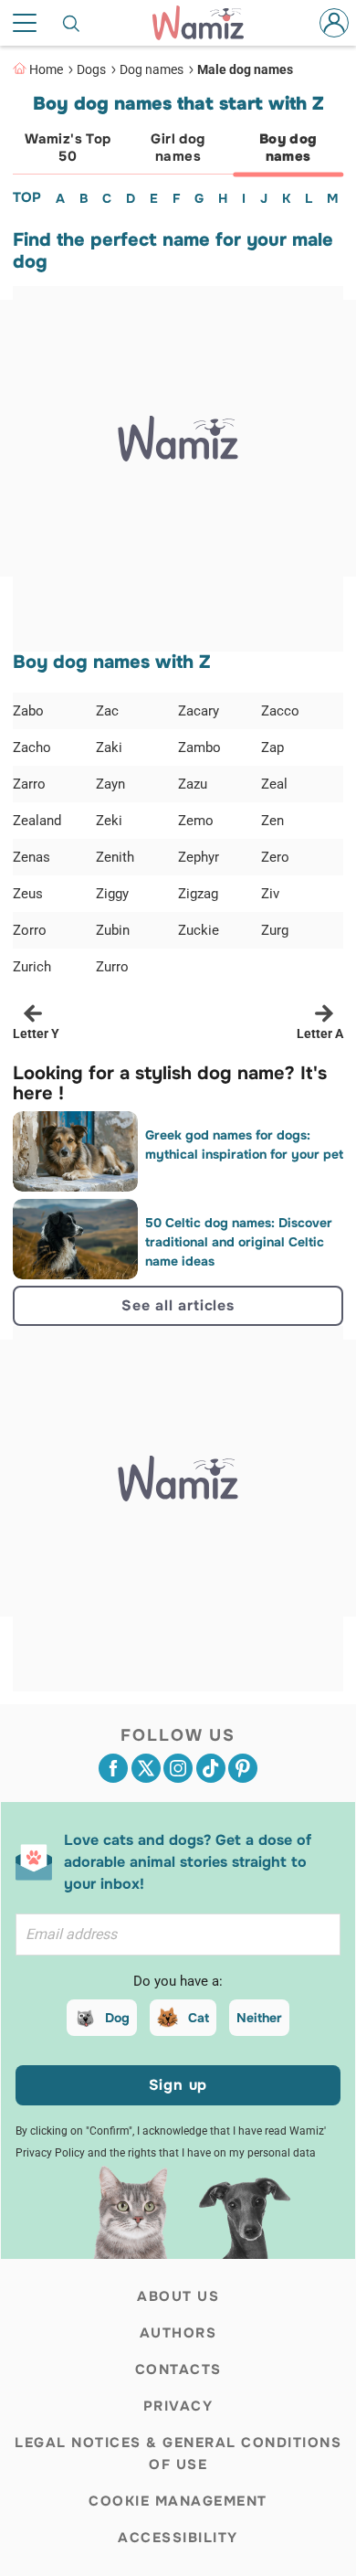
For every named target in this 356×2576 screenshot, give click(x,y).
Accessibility (178, 2538)
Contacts (178, 2369)
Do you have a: (178, 1981)
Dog (117, 2018)
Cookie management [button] (178, 2501)
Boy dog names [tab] (288, 148)
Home (46, 69)
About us (178, 2296)
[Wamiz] (207, 23)
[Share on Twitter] (146, 1768)
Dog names (152, 69)
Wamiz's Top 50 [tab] (68, 148)
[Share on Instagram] (178, 1768)
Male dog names (245, 69)
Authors (178, 2333)
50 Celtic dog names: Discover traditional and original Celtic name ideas (239, 1242)
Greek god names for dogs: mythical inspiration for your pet (244, 1145)
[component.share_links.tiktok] (211, 1768)
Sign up (178, 2085)
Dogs (91, 69)
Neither (259, 2018)
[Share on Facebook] (113, 1768)
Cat (199, 2018)
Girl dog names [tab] (178, 148)
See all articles (178, 1305)
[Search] (72, 23)
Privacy (178, 2406)
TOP (27, 197)
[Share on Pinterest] (243, 1768)
